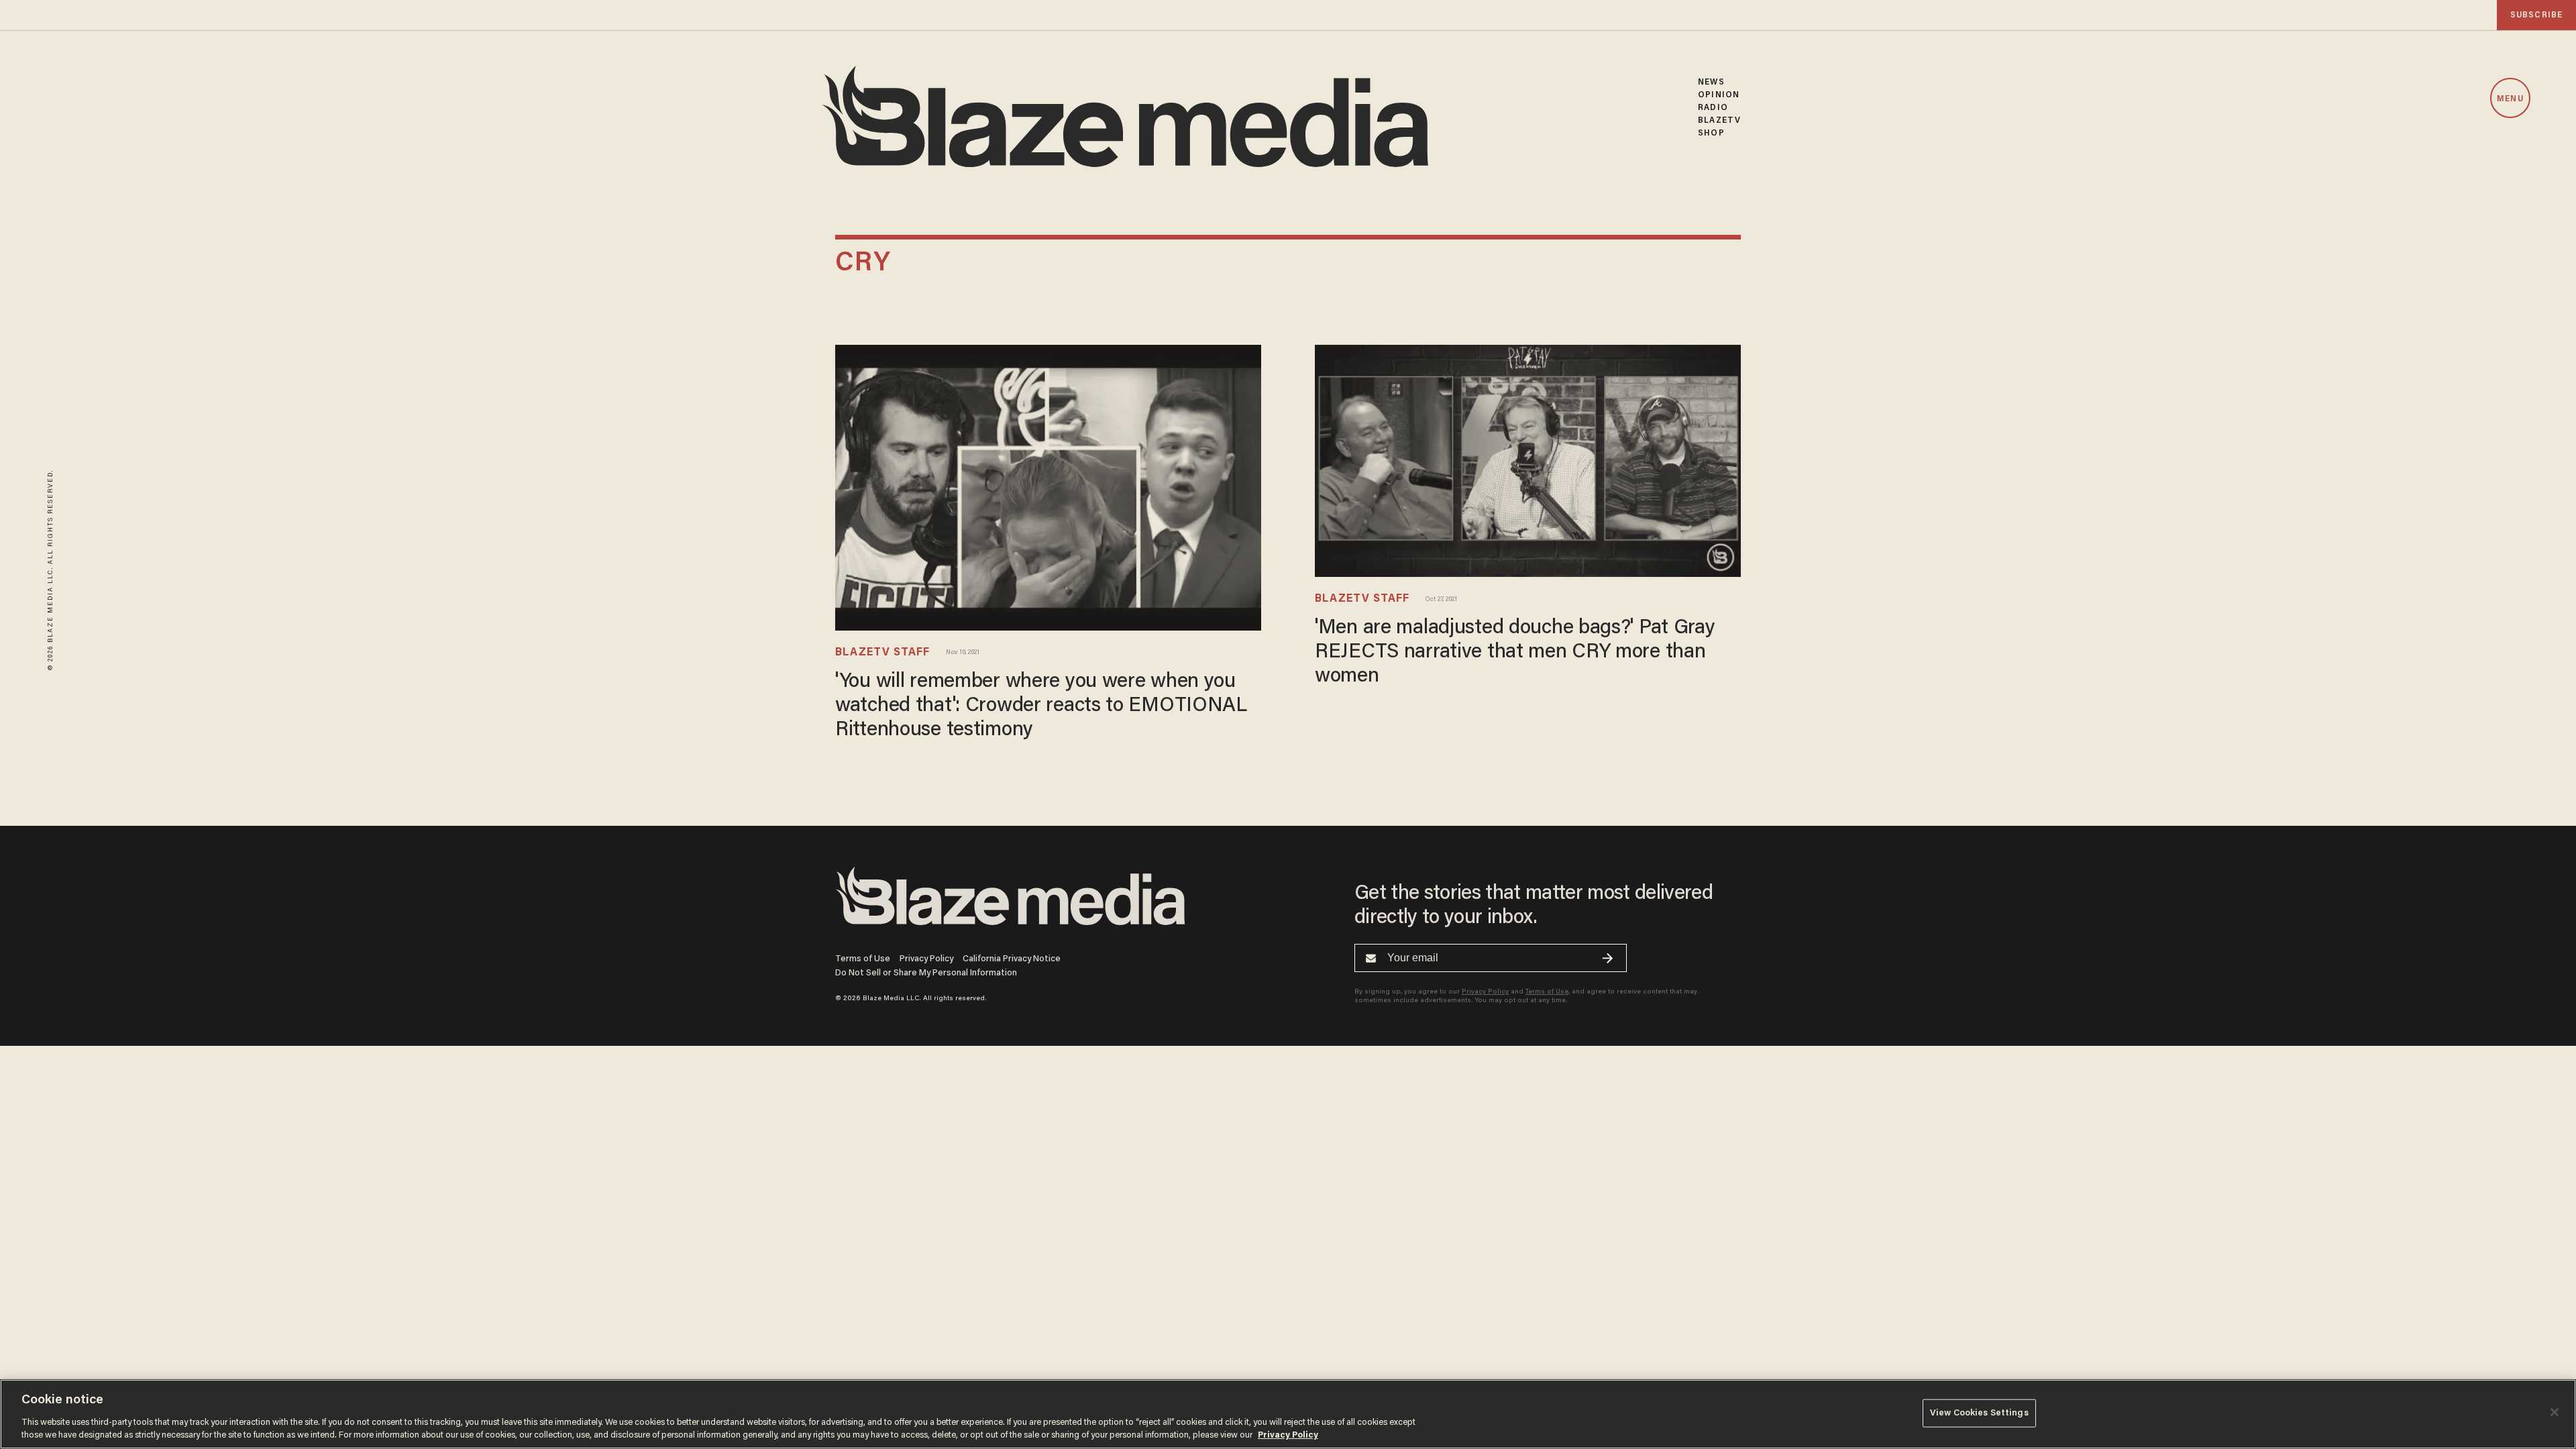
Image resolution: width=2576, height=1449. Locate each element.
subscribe (2536, 15)
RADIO (1713, 108)
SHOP (1711, 133)
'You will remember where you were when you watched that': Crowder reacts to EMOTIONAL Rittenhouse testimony (1041, 706)
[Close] (2555, 1412)
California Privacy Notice (1012, 959)
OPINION (1719, 95)
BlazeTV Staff (882, 653)
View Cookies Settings (1979, 1413)
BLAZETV (1719, 120)
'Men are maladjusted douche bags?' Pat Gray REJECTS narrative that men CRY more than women (1515, 653)
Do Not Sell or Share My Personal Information (926, 973)
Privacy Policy (926, 959)
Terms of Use (863, 959)
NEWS (1711, 82)
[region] (1288, 1414)
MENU (2510, 99)
